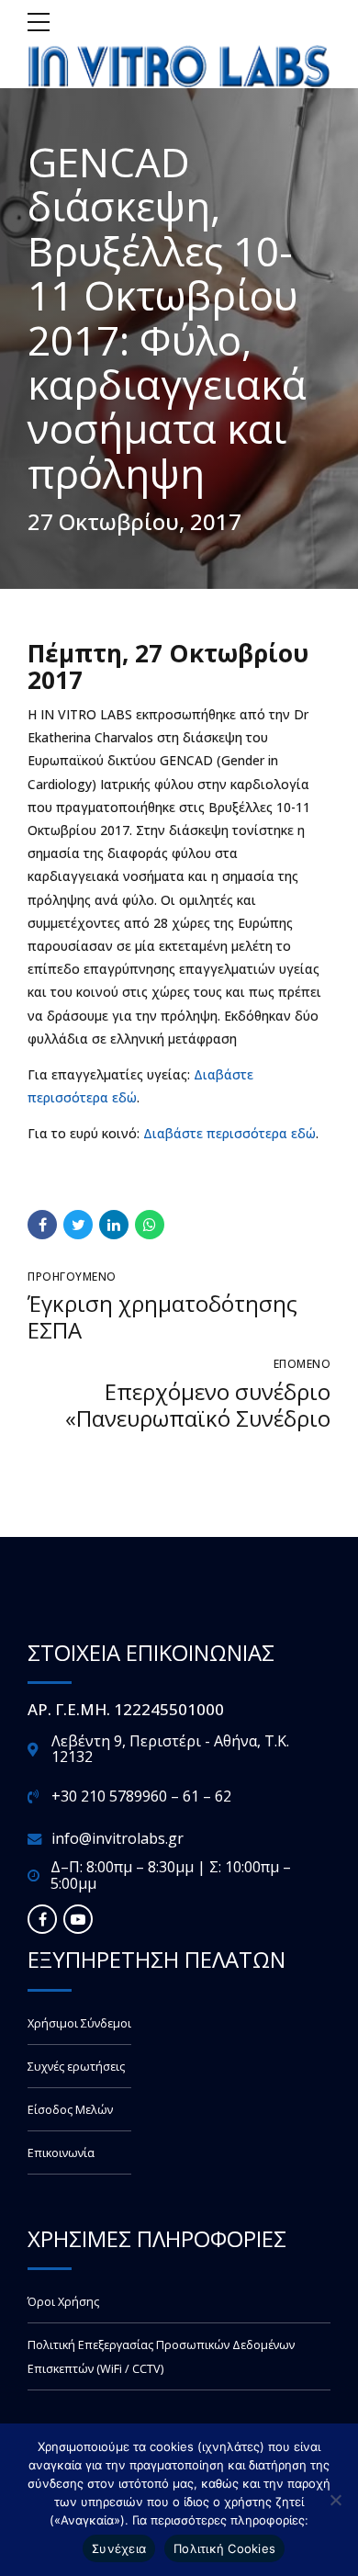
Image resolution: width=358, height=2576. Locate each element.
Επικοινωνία (61, 2153)
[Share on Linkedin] (114, 1225)
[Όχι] (335, 2500)
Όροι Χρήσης (63, 2302)
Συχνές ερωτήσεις (76, 2067)
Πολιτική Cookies (224, 2548)
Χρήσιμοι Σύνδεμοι (79, 2023)
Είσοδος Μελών (70, 2110)
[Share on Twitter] (78, 1225)
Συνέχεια (119, 2548)
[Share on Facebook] (42, 1225)
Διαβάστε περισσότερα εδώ (229, 1133)
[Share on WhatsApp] (150, 1225)
